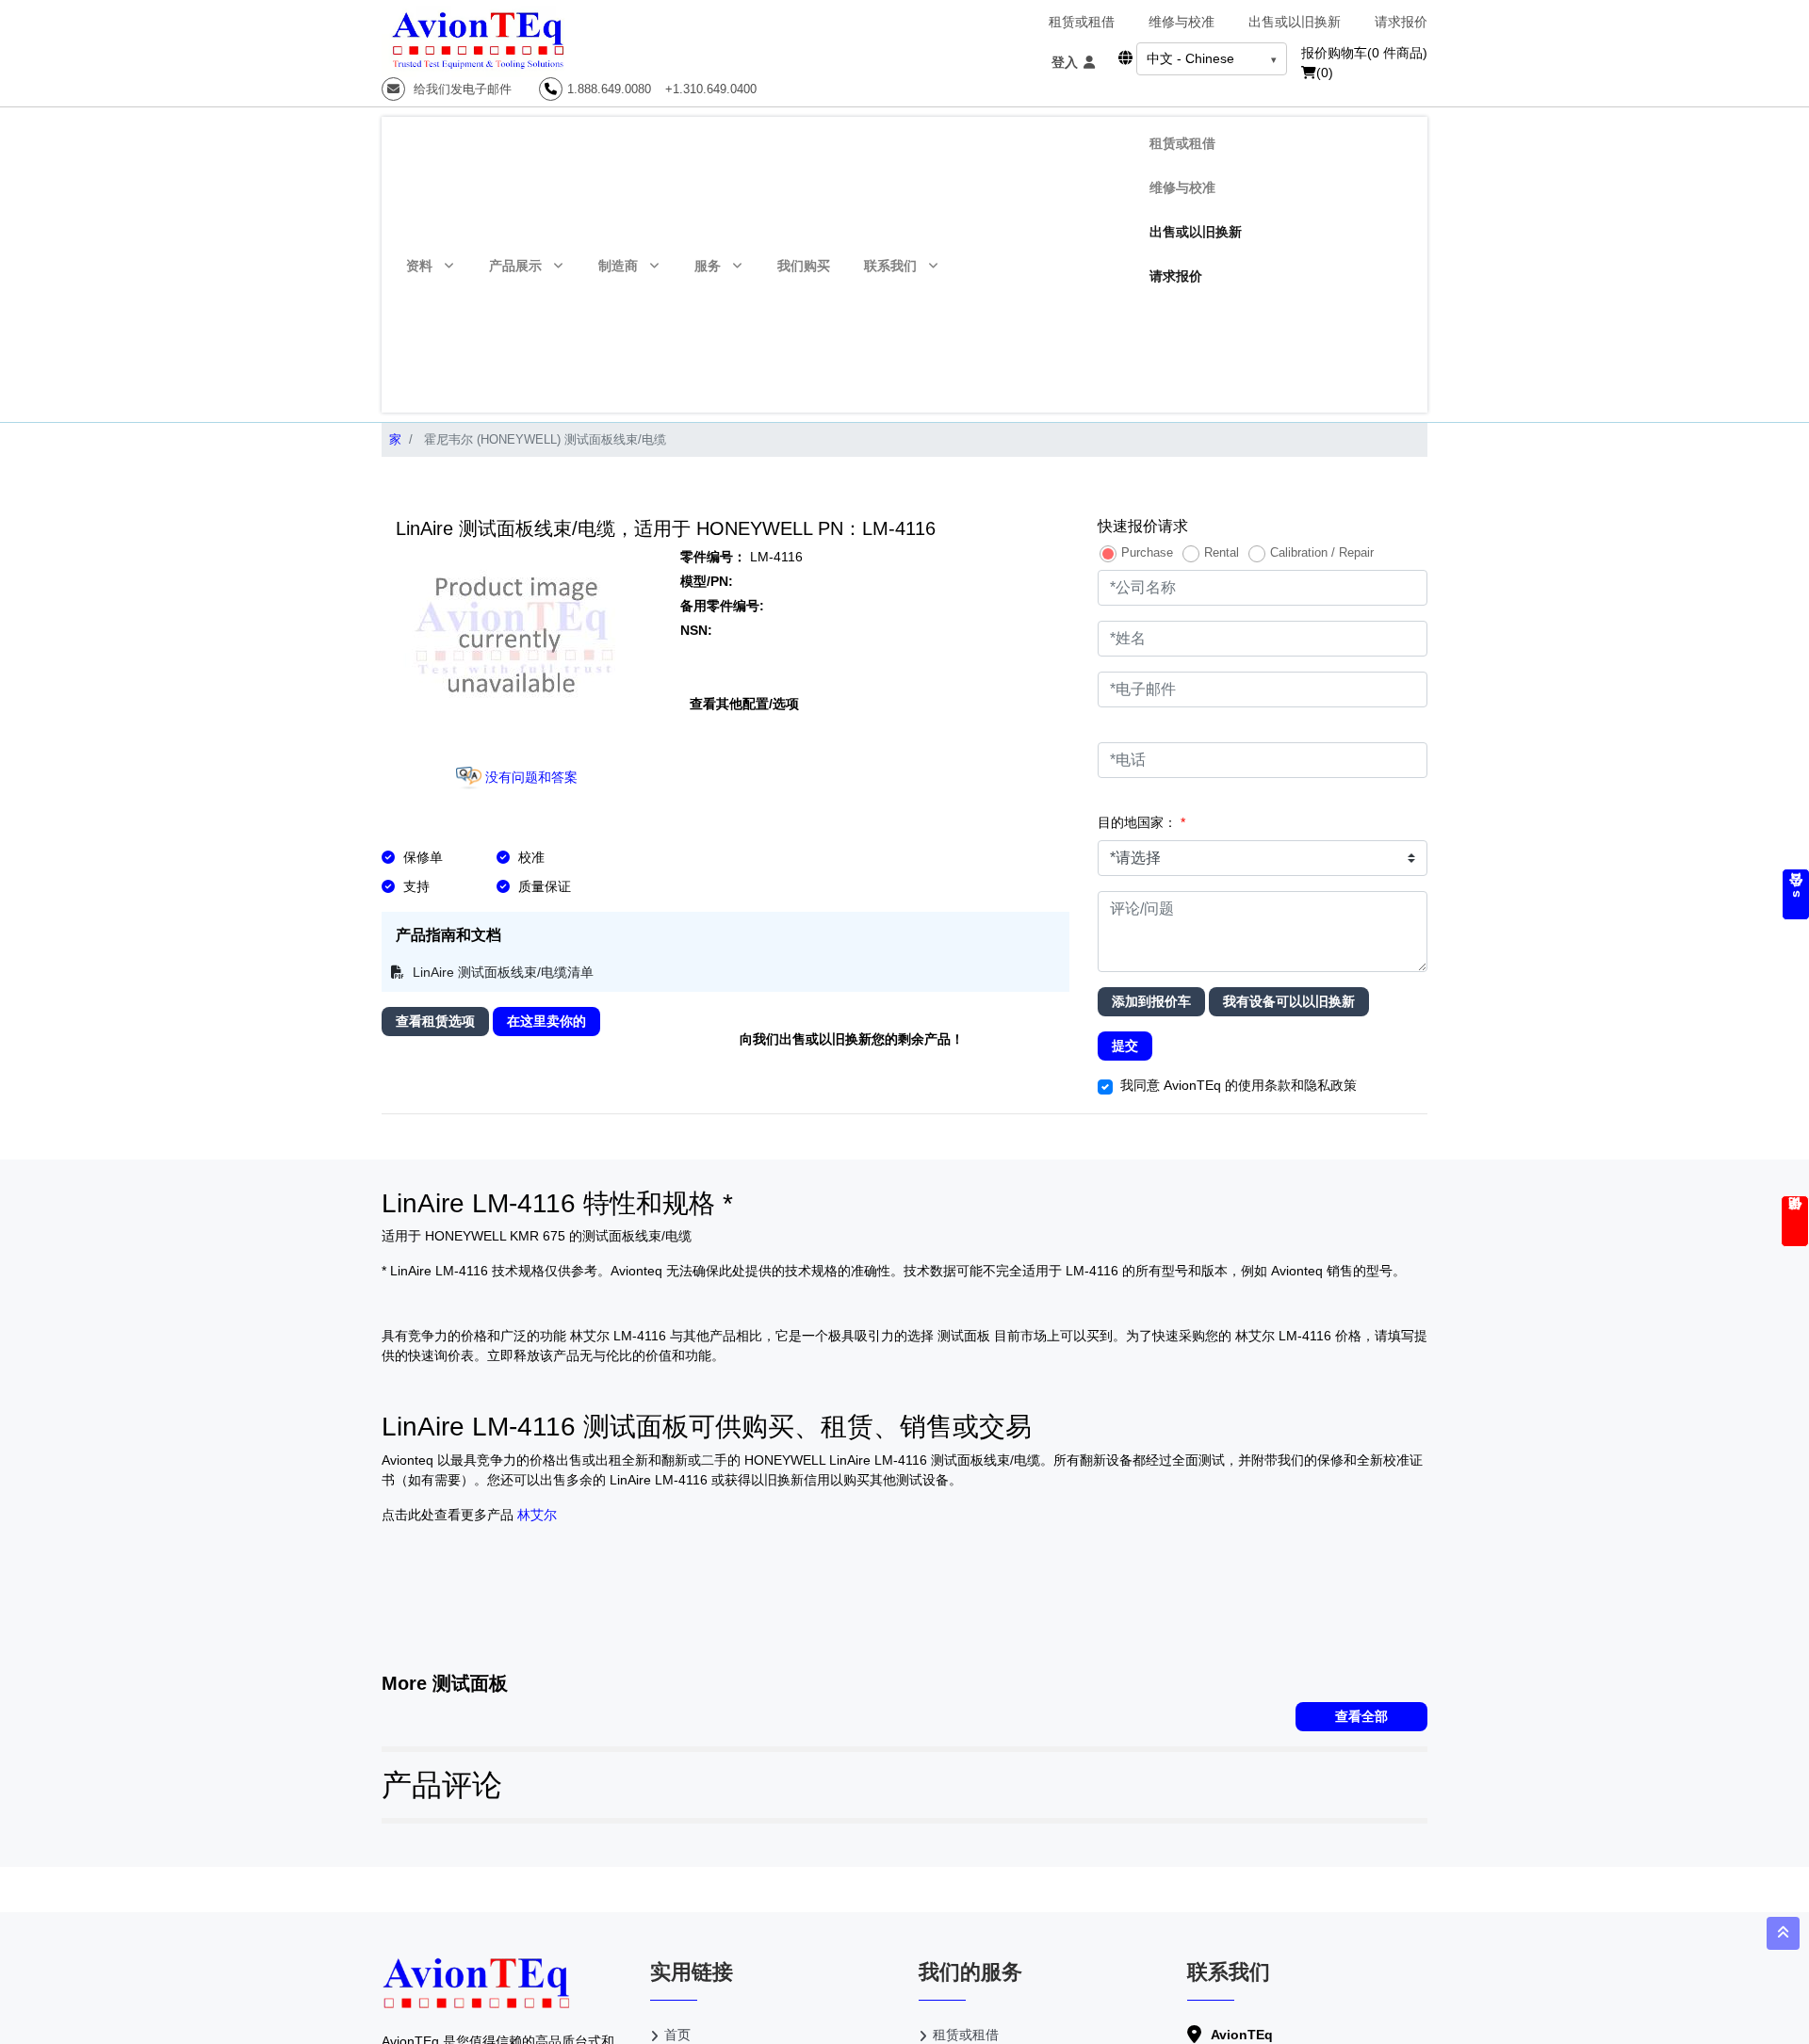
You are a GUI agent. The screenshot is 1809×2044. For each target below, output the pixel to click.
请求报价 (1401, 22)
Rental (1222, 552)
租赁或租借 (1082, 22)
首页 (677, 2035)
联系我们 (890, 266)
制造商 (618, 266)
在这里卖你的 (546, 1021)
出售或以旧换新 (1295, 22)
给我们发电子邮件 (461, 89)
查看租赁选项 (435, 1021)
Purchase (1147, 552)
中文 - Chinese (1190, 58)
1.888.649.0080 (609, 89)
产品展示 (515, 266)
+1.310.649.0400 (711, 89)
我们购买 (804, 266)
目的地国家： (1141, 822)
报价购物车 (1364, 53)
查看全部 (1361, 1716)
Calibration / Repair (1322, 552)
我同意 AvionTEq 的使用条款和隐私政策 (1239, 1085)
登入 (1067, 62)
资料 (419, 266)
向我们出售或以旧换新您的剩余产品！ (852, 1039)
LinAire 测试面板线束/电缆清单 (501, 972)
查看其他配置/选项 (744, 704)
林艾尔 (537, 1515)
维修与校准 (1182, 22)
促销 (1795, 1221)
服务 (708, 266)
